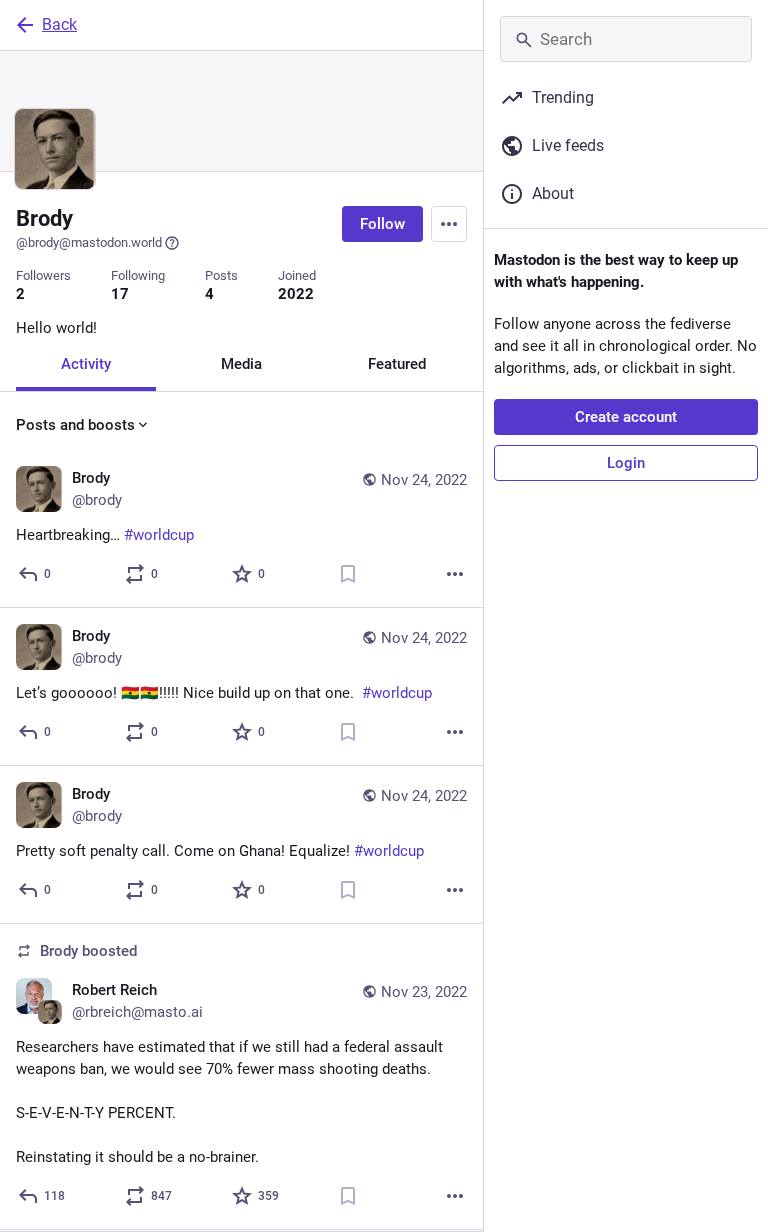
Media (241, 364)
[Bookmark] (348, 574)
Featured (397, 364)
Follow (382, 224)
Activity (86, 364)
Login (626, 463)
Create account (626, 417)
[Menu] (449, 224)
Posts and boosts (75, 425)
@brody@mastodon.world (89, 242)
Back (59, 24)
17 (120, 294)
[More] (455, 574)
